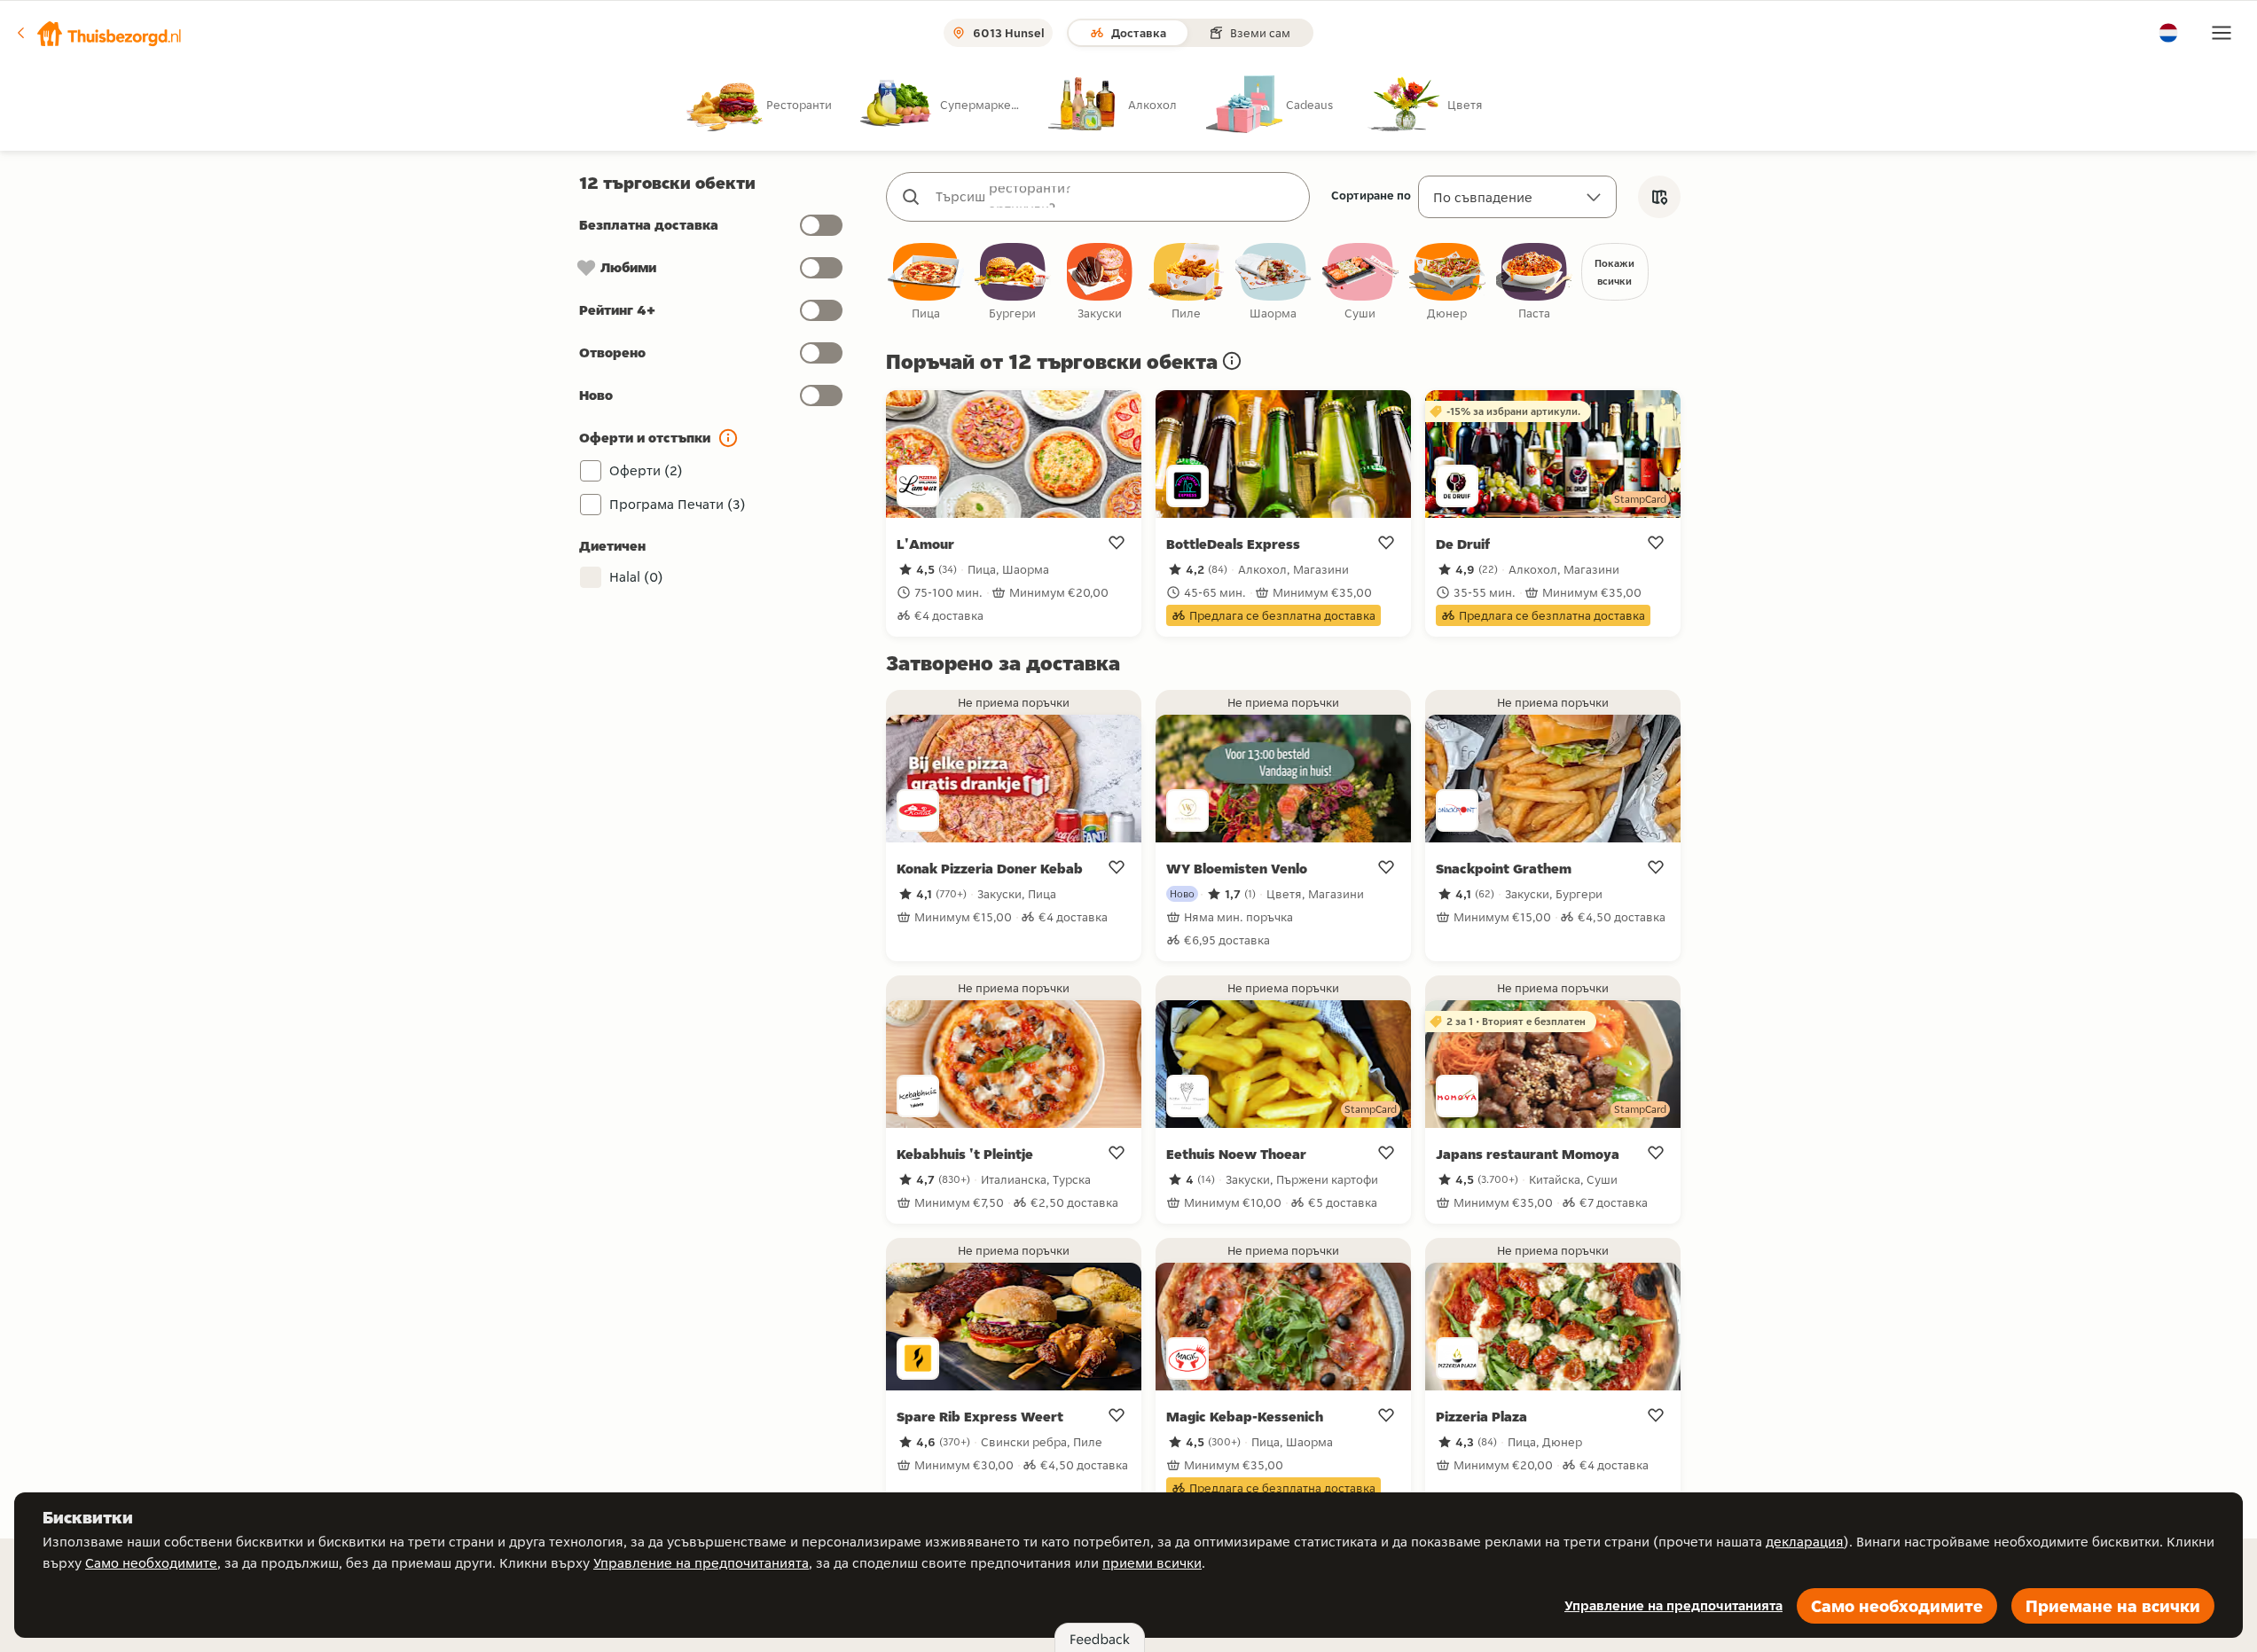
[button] (98, 33)
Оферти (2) (646, 470)
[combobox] (1116, 197)
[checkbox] (926, 282)
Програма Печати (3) (678, 504)
